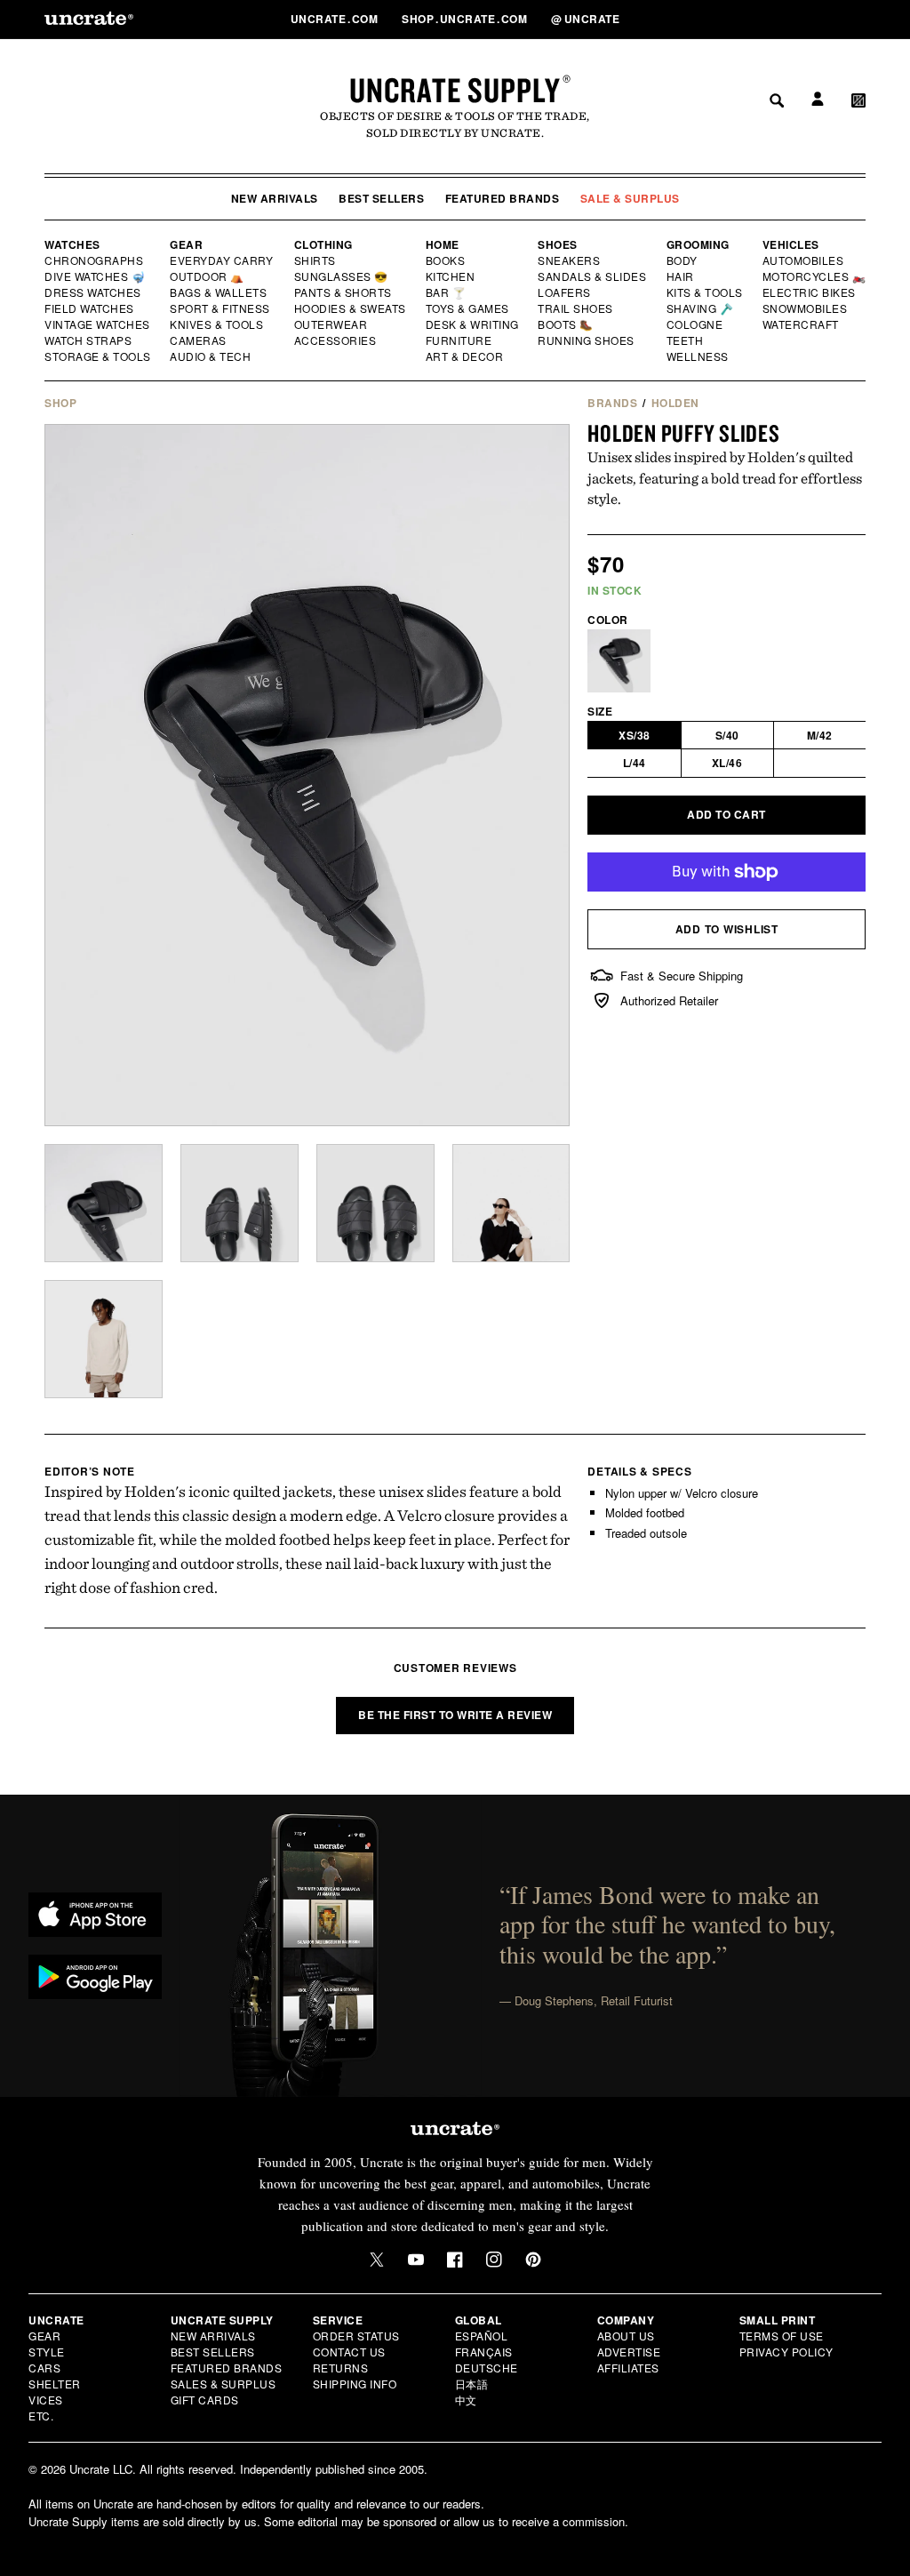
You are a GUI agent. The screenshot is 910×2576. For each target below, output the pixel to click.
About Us (626, 2336)
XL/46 (727, 763)
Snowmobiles (806, 308)
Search (770, 19)
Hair (681, 276)
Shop (60, 403)
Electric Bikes (810, 292)
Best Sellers (381, 198)
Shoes (558, 244)
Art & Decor (466, 356)
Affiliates (628, 2368)
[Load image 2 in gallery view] (239, 1203)
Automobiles (804, 260)
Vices (46, 2400)
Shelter (55, 2384)
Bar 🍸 (447, 292)
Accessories (336, 340)
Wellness (698, 356)
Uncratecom (336, 19)
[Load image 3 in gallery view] (375, 1203)
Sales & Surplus (224, 2384)
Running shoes (586, 340)
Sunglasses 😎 (342, 276)
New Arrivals (275, 198)
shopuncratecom (466, 19)
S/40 (727, 735)
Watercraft (802, 324)
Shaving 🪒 (701, 308)
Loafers (565, 292)
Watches (72, 244)
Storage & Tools (99, 356)
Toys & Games (468, 308)
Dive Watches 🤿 (96, 276)
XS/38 (635, 735)
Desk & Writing (473, 324)
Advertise (629, 2352)
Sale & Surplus (630, 198)
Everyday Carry (223, 260)
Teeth (685, 340)
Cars (44, 2368)
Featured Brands (503, 198)
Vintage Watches (99, 324)
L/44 (635, 763)
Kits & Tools (706, 292)
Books (447, 260)
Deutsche (487, 2368)
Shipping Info (355, 2384)
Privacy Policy (786, 2352)
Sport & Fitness (220, 308)
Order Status (356, 2336)
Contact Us (349, 2352)
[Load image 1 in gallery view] (104, 1203)
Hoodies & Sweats (351, 308)
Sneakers (570, 260)
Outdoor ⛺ (207, 276)
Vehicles (791, 244)
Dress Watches (94, 292)
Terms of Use (782, 2336)
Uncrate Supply (455, 90)
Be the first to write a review (455, 1715)
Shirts (315, 260)
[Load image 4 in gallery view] (511, 1203)
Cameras (199, 340)
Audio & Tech (211, 356)
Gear (186, 244)
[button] (858, 19)
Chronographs (94, 260)
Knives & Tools (217, 324)
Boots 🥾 (566, 324)
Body (682, 260)
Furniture (459, 340)
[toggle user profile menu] (815, 19)
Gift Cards (205, 2400)
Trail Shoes (576, 308)
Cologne (695, 324)
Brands (612, 403)
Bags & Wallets (220, 292)
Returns (341, 2368)
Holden (675, 403)
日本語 (472, 2384)
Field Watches (90, 308)
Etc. (41, 2416)
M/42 (820, 735)
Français (484, 2352)
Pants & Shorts (344, 292)
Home (443, 244)
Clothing (323, 244)
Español (482, 2336)
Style (47, 2352)
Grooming (698, 244)
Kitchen (451, 276)
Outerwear (331, 324)
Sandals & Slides (593, 276)
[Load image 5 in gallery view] (104, 1339)
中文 (466, 2400)
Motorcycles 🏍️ (814, 276)
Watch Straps (89, 340)
